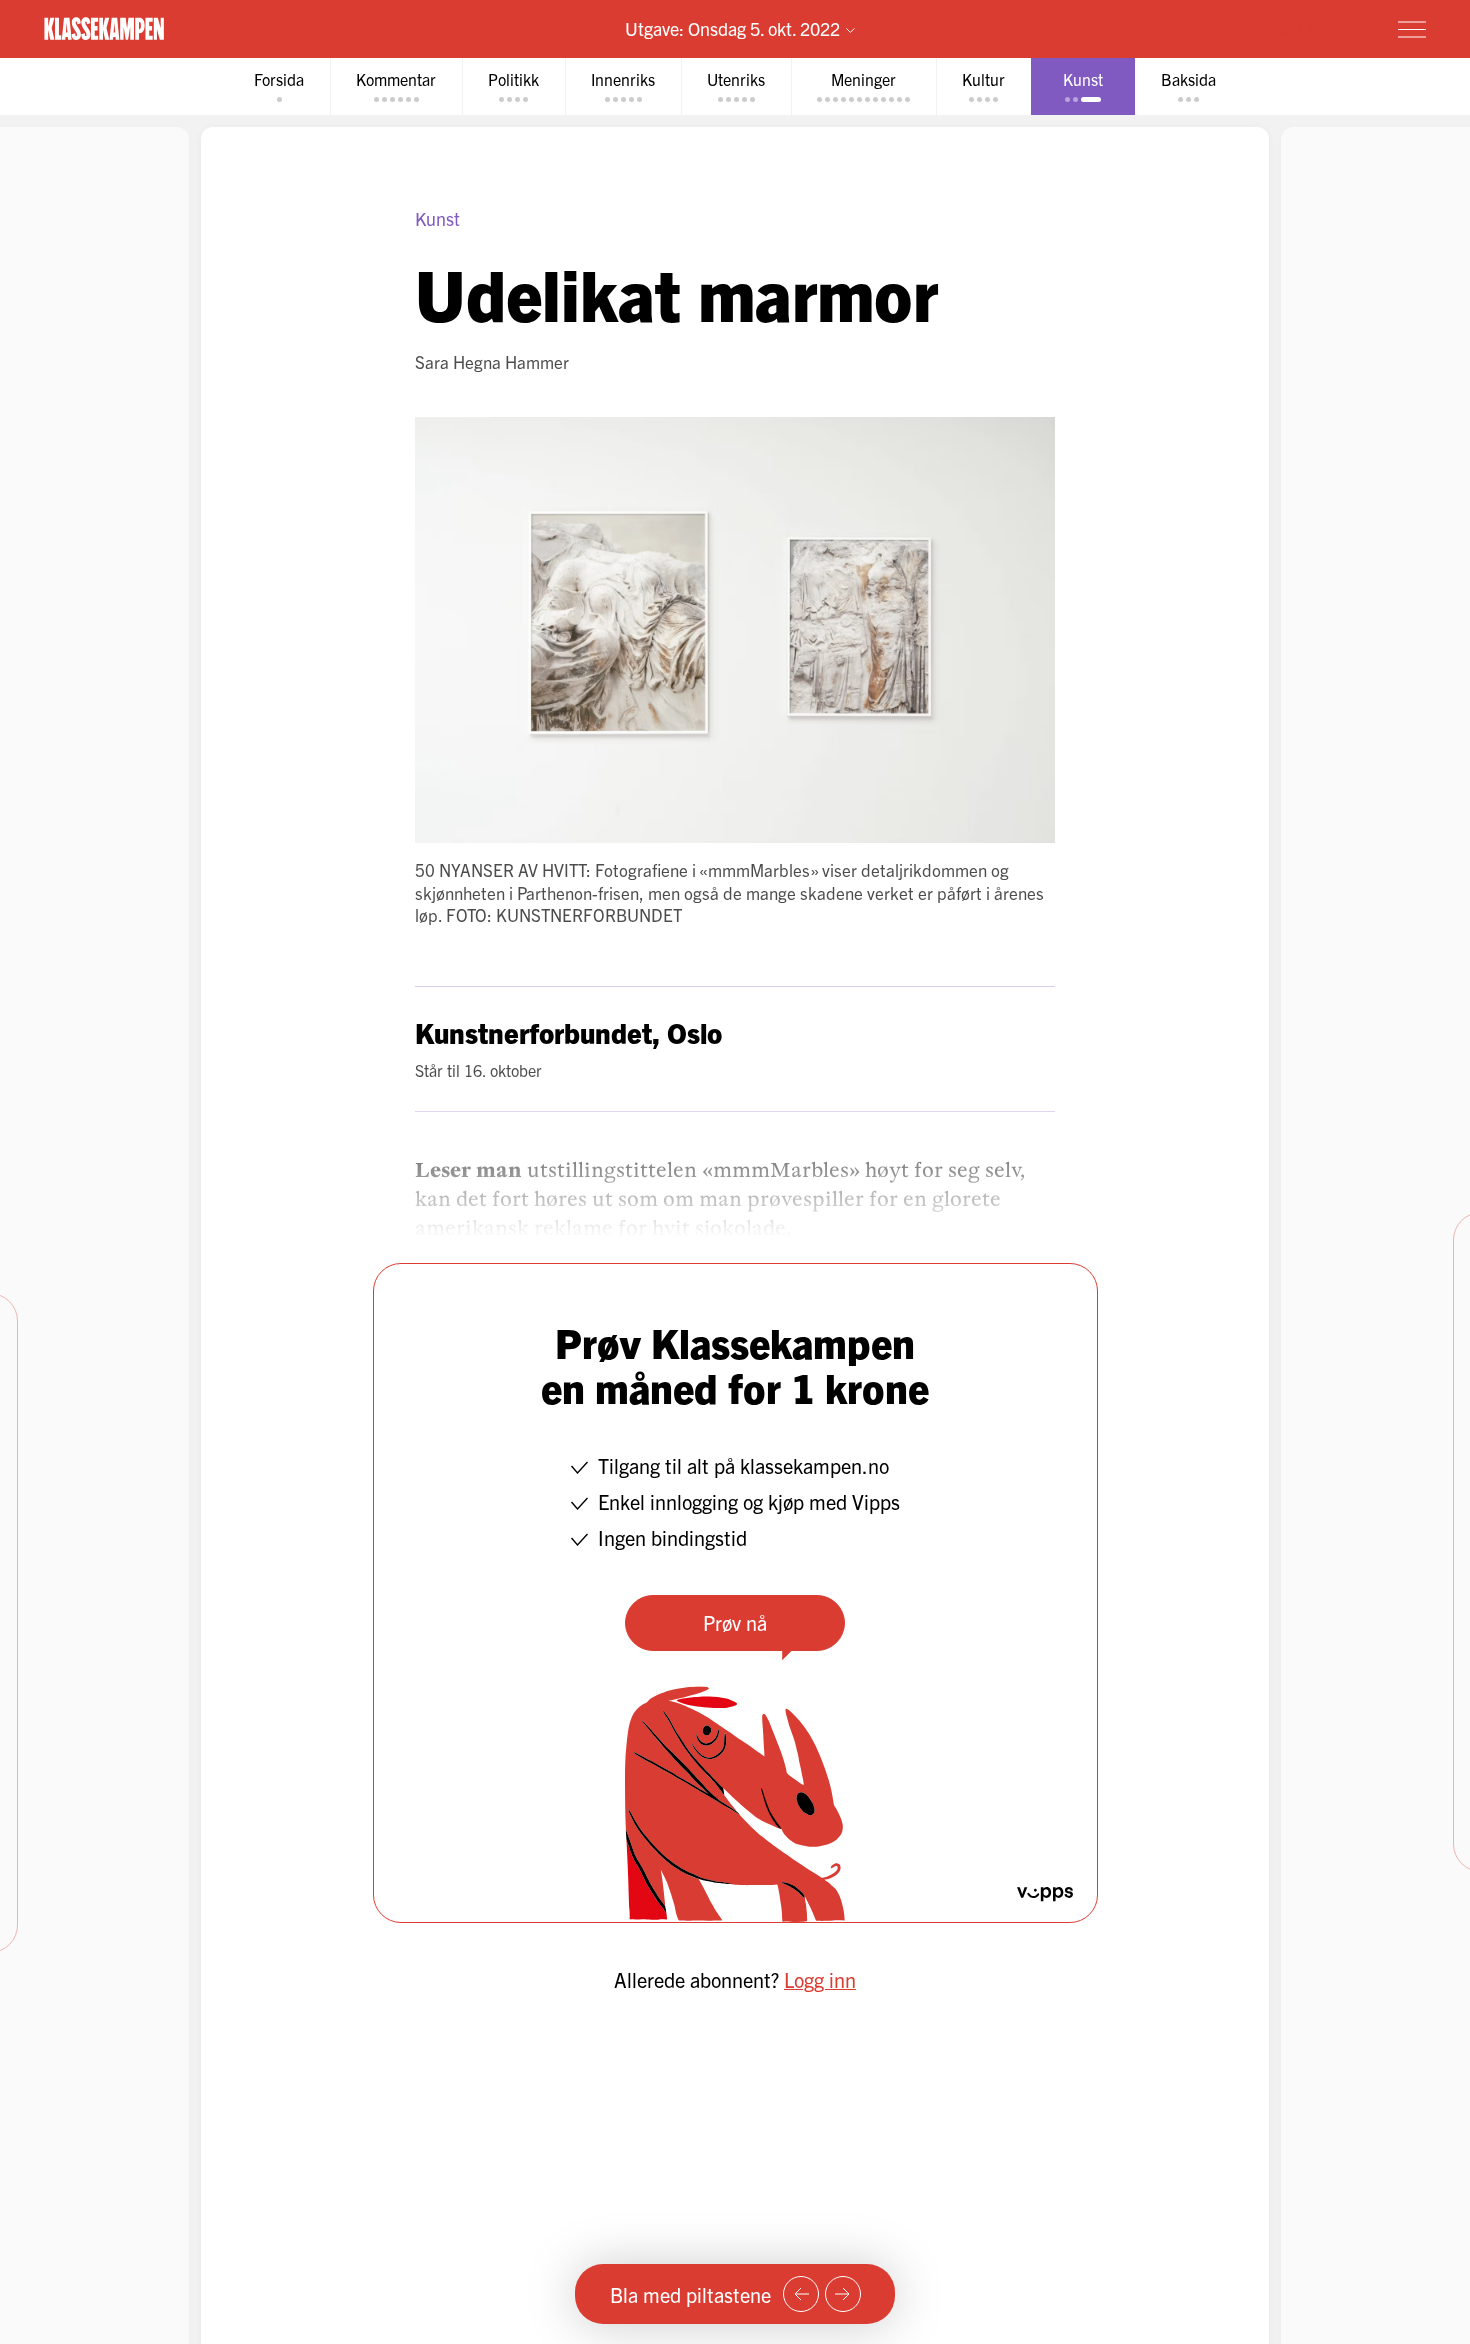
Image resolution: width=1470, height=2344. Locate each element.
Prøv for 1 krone (1293, 28)
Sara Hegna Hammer (492, 361)
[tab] (279, 86)
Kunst (437, 218)
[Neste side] (843, 2294)
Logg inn (820, 1979)
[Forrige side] (801, 2294)
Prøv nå (735, 1622)
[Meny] (1412, 29)
